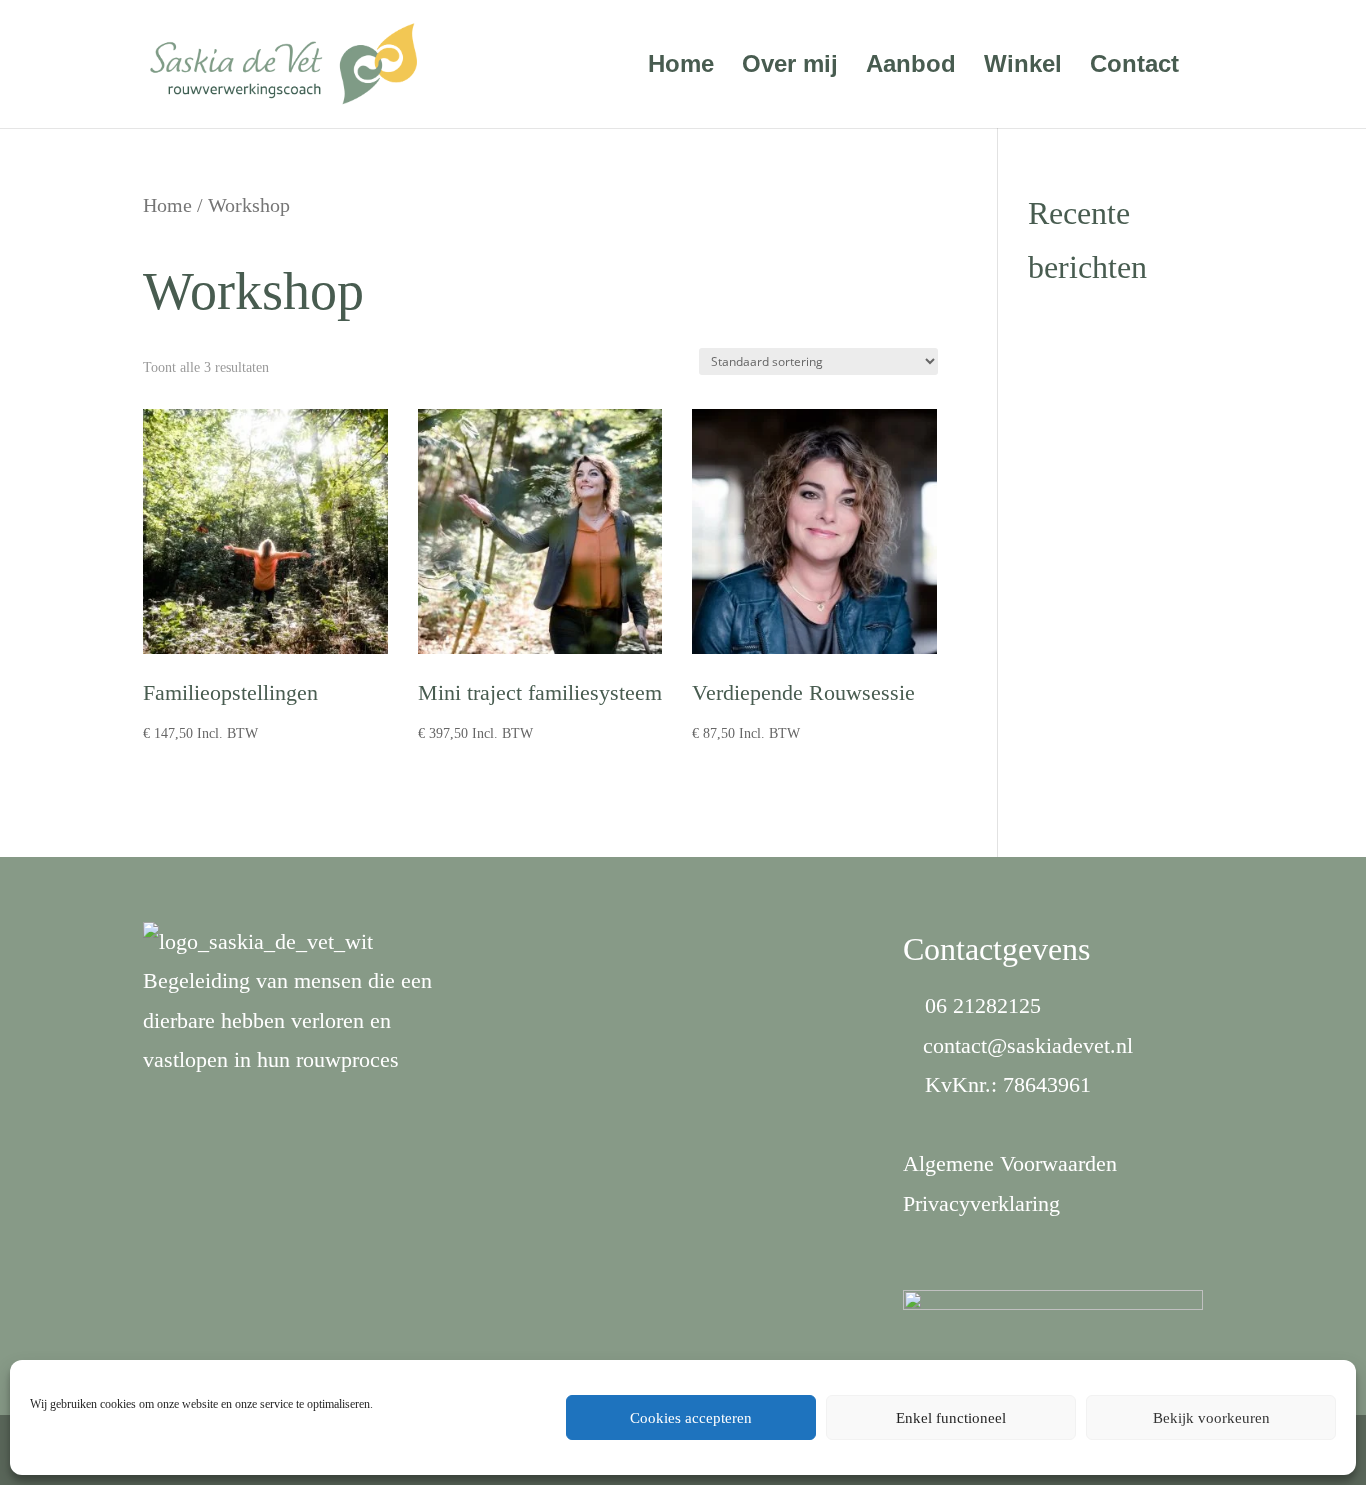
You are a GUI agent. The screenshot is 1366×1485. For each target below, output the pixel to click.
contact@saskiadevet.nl (1028, 1045)
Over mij (790, 67)
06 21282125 (983, 1005)
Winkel (1023, 67)
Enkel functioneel (951, 1418)
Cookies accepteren (691, 1418)
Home (681, 67)
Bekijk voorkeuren (1211, 1418)
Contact (1134, 67)
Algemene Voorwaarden (1010, 1163)
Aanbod (911, 67)
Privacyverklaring (981, 1203)
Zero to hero (1082, 324)
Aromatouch (1083, 374)
